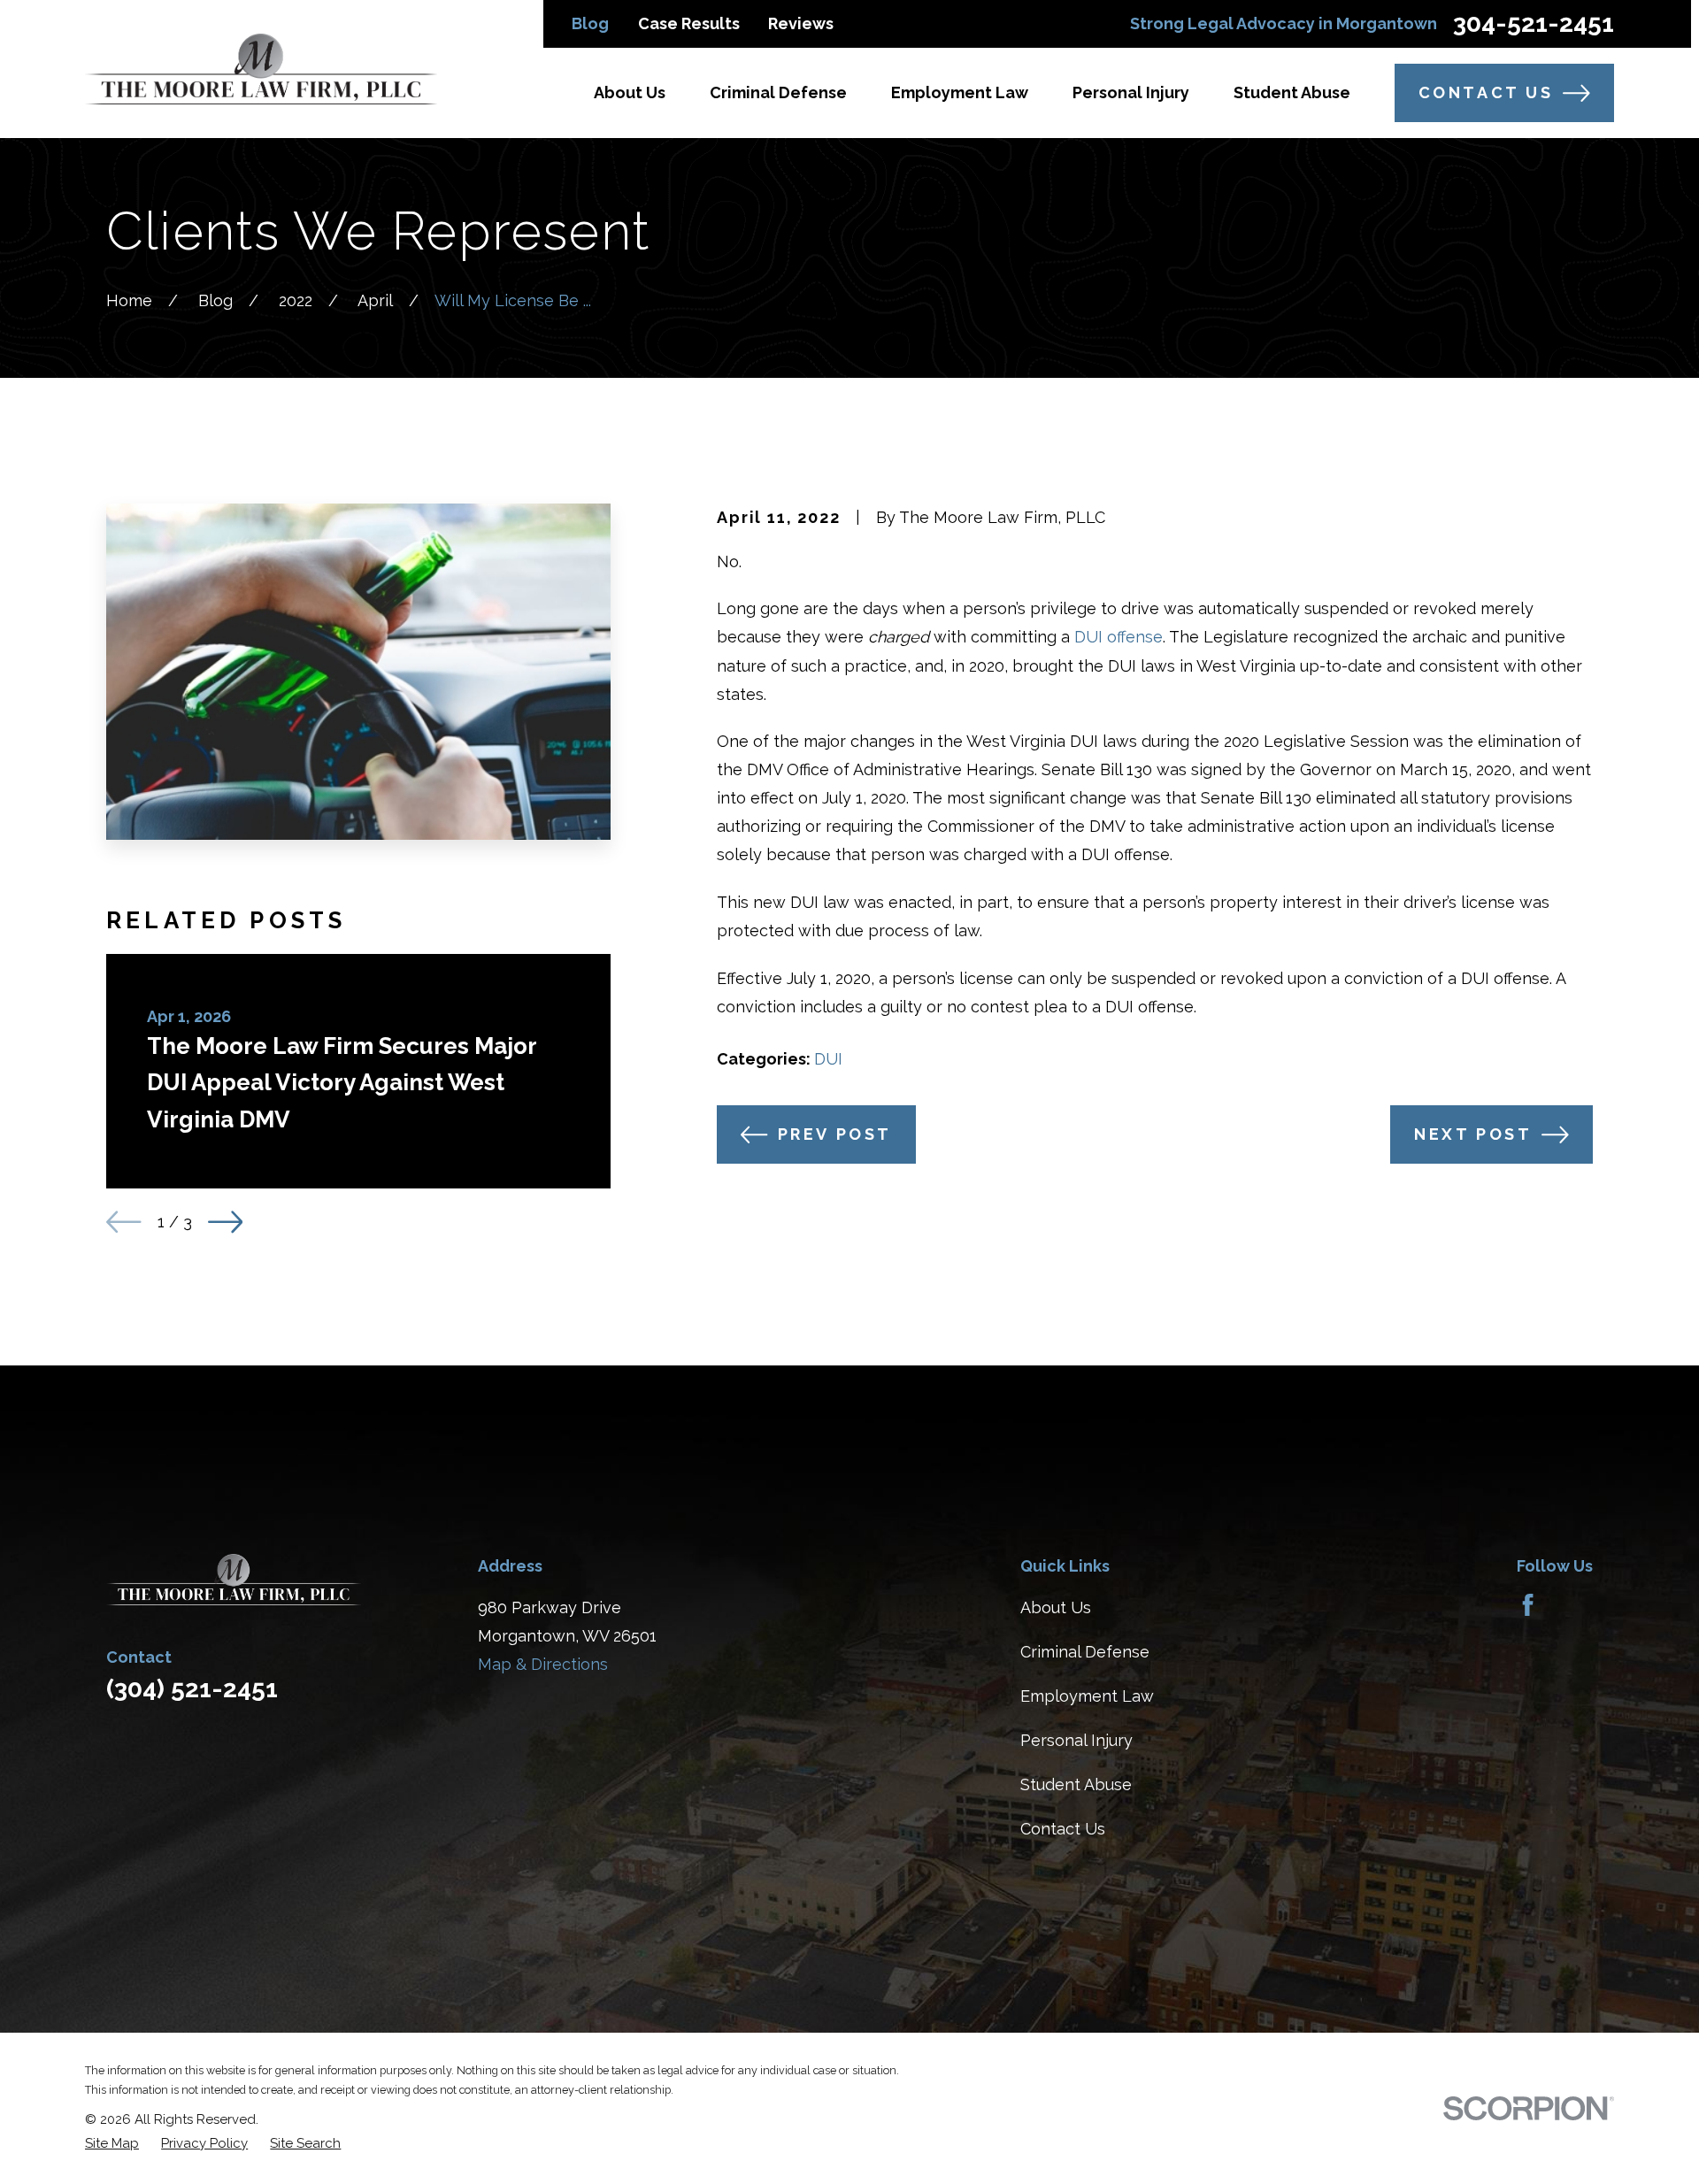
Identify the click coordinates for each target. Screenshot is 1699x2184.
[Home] (261, 69)
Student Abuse (1076, 1784)
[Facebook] (1528, 1605)
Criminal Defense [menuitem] (778, 92)
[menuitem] (112, 2144)
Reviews (801, 23)
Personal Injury (1076, 1740)
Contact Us (1486, 92)
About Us (1056, 1607)
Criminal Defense (1085, 1652)
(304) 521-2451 (192, 1689)
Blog (590, 23)
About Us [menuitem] (630, 92)
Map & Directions (543, 1664)
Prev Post (835, 1134)
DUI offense (1119, 637)
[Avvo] (1574, 1605)
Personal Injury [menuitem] (1131, 92)
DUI (828, 1059)
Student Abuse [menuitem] (1292, 92)
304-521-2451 (1534, 24)
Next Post (1473, 1134)
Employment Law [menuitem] (960, 92)
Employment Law (1087, 1696)
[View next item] (226, 1222)
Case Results (689, 23)
